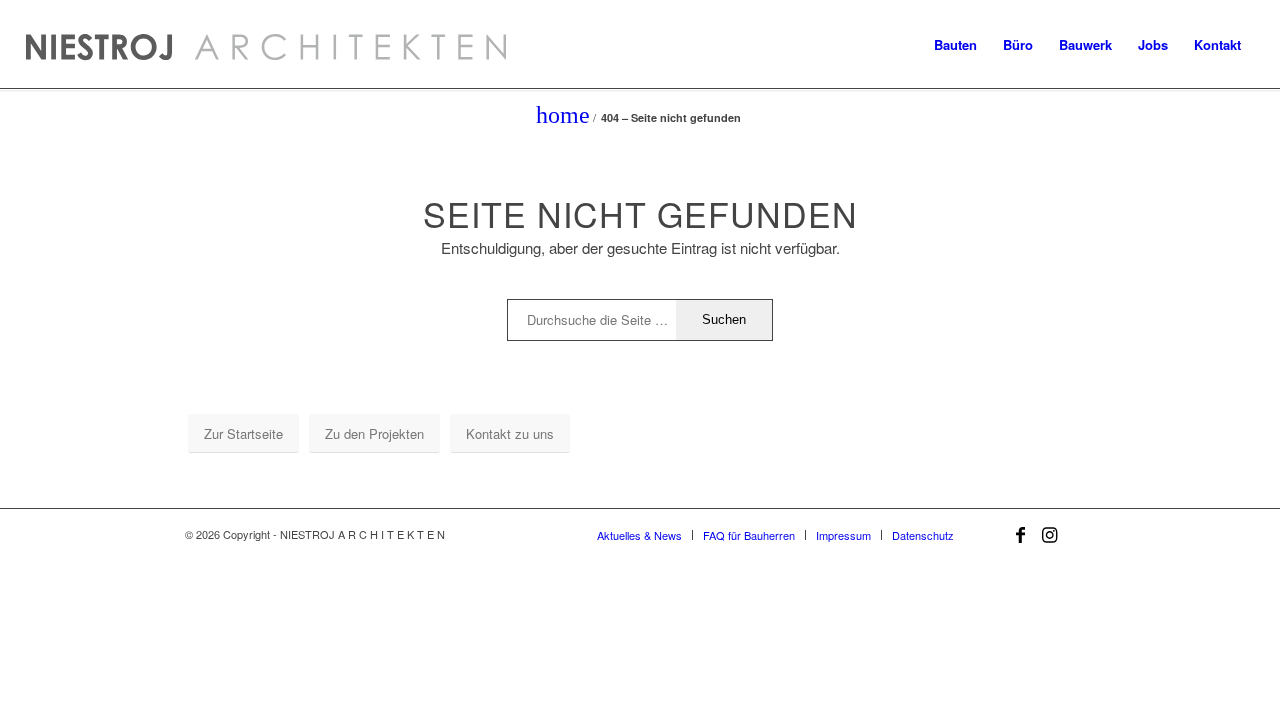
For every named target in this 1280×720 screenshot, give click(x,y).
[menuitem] (955, 45)
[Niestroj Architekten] (266, 45)
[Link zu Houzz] (1080, 534)
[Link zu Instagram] (1050, 534)
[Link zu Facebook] (1020, 534)
